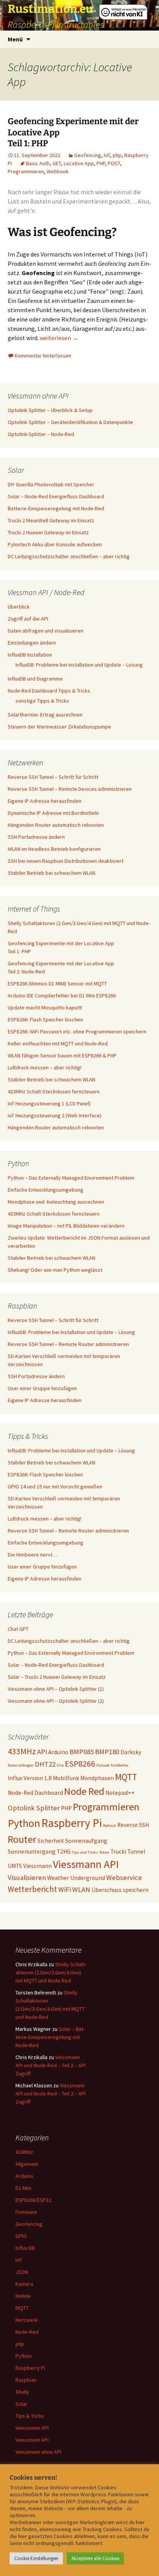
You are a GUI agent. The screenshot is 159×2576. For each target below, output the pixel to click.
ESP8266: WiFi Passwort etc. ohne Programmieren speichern (77, 1031)
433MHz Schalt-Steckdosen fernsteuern (54, 1091)
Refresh (110, 1826)
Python (24, 1823)
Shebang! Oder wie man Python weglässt (55, 1270)
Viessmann (37, 1866)
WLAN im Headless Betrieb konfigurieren (54, 849)
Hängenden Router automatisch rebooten (56, 825)
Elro (60, 1765)
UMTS (15, 1866)
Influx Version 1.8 (30, 1778)
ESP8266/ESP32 (33, 2200)
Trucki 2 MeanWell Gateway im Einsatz (51, 520)
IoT (107, 155)
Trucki (118, 1852)
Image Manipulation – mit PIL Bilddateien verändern (66, 1226)
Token (104, 1852)
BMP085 (82, 1752)
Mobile (23, 2296)
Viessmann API (86, 1864)
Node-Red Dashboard (35, 1793)
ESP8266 (80, 1764)
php (117, 155)
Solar (21, 2404)
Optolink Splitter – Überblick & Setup (50, 410)
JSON (22, 2272)
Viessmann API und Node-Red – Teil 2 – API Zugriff (51, 2065)
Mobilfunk (66, 1778)
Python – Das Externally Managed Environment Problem (71, 1178)
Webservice (124, 1877)
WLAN (81, 1889)
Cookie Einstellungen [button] (36, 2558)
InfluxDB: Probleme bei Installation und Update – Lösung (79, 665)
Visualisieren (27, 1877)
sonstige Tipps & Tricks (42, 701)
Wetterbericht (32, 1889)
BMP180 (107, 1752)
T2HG (64, 1852)
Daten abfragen (21, 1765)
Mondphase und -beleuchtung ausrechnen (56, 1202)
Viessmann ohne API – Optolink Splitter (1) (56, 1689)
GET (57, 163)
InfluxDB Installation (30, 655)
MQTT (126, 1777)
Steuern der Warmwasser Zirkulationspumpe (59, 727)
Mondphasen (97, 1778)
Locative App (79, 163)
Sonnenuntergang (32, 1852)
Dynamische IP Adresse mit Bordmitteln (53, 813)
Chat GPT (18, 1629)
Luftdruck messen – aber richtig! (45, 1067)
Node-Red (27, 2332)
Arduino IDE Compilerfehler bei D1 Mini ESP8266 (62, 996)
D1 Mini (23, 2188)
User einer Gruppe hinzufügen (42, 1388)
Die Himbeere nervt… (33, 1555)
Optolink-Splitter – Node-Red (41, 434)
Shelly (22, 2392)
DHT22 (45, 1764)
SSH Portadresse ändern (36, 837)
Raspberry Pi (72, 1823)
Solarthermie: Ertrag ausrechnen (45, 715)
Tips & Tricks (30, 2416)
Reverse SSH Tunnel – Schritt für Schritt (53, 777)
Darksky (131, 1752)
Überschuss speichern (120, 1890)
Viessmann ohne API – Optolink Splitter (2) (56, 1701)
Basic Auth (38, 163)
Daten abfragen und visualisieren (46, 631)
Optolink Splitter (34, 1808)
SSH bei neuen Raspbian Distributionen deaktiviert (66, 861)
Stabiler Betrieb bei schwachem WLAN (52, 873)
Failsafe (103, 1765)
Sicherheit (51, 1841)
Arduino (58, 1752)
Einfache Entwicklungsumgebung (46, 1190)
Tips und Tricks (85, 1852)
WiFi (65, 1889)
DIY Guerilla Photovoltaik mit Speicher (51, 484)
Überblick (19, 607)
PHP (101, 163)
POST (114, 163)
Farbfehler (120, 1765)
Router (22, 1839)
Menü (15, 39)
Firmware (26, 2212)
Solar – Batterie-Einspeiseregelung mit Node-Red (50, 2037)
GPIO (21, 2236)
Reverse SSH (133, 1825)
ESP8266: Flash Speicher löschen (45, 1019)
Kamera (24, 2284)
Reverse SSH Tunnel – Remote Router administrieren (68, 1344)
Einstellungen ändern (32, 643)
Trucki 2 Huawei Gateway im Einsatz (48, 532)
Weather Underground (76, 1878)
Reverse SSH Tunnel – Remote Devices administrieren (70, 789)
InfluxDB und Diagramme (35, 679)
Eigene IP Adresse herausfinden (45, 801)
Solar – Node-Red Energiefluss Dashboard (56, 496)
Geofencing (88, 155)
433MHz (22, 1751)
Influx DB (25, 2248)
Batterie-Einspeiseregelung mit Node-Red (56, 508)
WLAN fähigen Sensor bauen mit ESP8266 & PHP (62, 1055)
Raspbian (26, 2380)
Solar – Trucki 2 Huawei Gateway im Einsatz (57, 1677)
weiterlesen (59, 338)
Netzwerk (27, 2320)
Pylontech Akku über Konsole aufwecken (55, 544)
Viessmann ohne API (38, 2452)
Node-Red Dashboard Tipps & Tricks (49, 691)
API (42, 1752)
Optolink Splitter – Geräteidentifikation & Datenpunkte (70, 422)
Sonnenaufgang (86, 1841)
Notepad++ (120, 1793)
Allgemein (27, 2164)
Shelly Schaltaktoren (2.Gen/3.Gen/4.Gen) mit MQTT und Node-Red (51, 1972)
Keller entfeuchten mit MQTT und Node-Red (58, 1043)
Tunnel (136, 1852)
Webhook (58, 171)
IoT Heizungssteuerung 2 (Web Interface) (55, 1115)
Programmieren (26, 171)
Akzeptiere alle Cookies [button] (95, 2558)
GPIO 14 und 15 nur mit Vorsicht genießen (55, 1486)
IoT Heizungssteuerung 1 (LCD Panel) (49, 1103)
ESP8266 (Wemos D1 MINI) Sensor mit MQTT (57, 984)
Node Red (84, 1791)
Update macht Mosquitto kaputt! (45, 1007)
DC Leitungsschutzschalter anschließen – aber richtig (69, 556)
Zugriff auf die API (28, 619)
